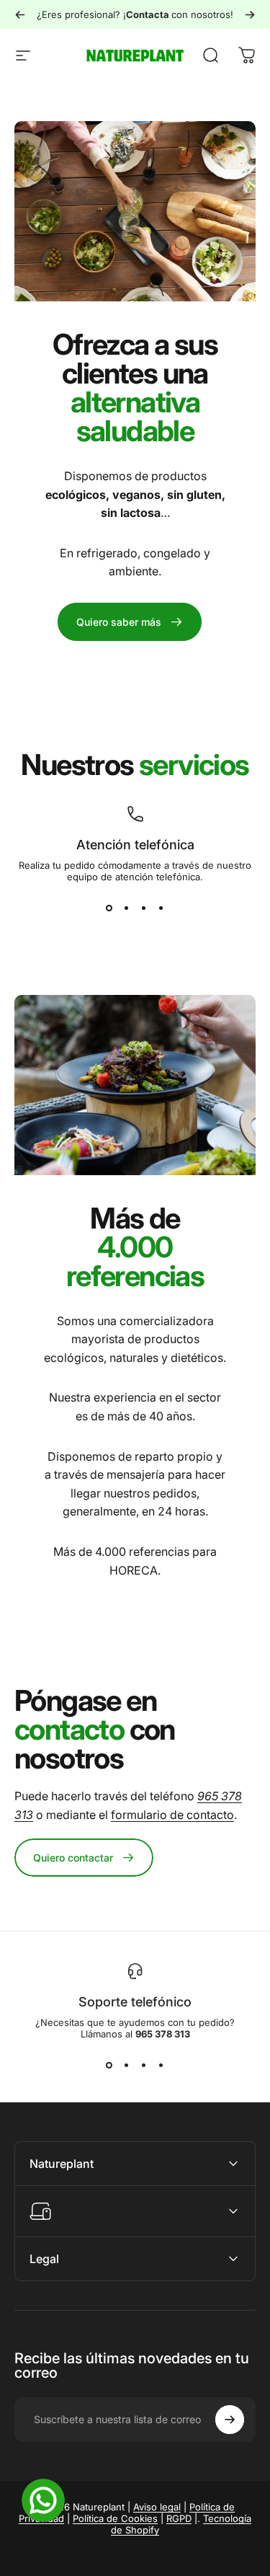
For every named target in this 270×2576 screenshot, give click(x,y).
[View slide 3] (144, 908)
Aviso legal (157, 2507)
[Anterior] (20, 14)
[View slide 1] (109, 908)
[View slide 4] (161, 908)
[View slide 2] (127, 908)
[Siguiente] (250, 14)
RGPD (179, 2518)
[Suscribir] (230, 2420)
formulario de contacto (172, 1815)
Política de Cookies (115, 2518)
